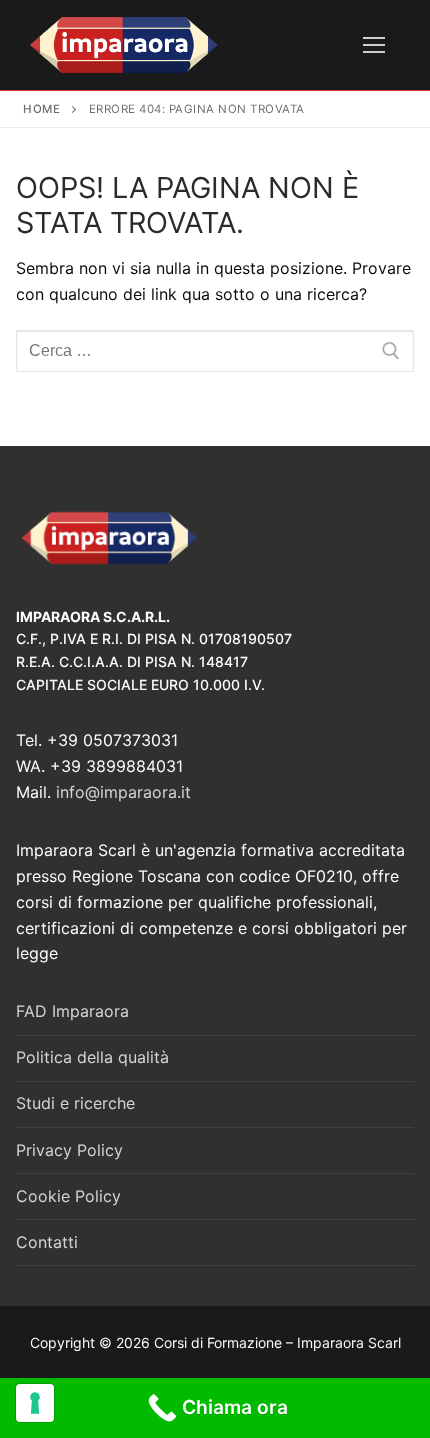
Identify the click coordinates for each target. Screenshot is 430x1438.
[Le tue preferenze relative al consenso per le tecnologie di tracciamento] (35, 1403)
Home (41, 109)
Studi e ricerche (75, 1103)
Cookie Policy (68, 1196)
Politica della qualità (92, 1057)
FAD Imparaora (72, 1011)
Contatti (47, 1242)
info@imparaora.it (123, 792)
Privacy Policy (69, 1150)
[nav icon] (374, 45)
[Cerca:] (215, 351)
